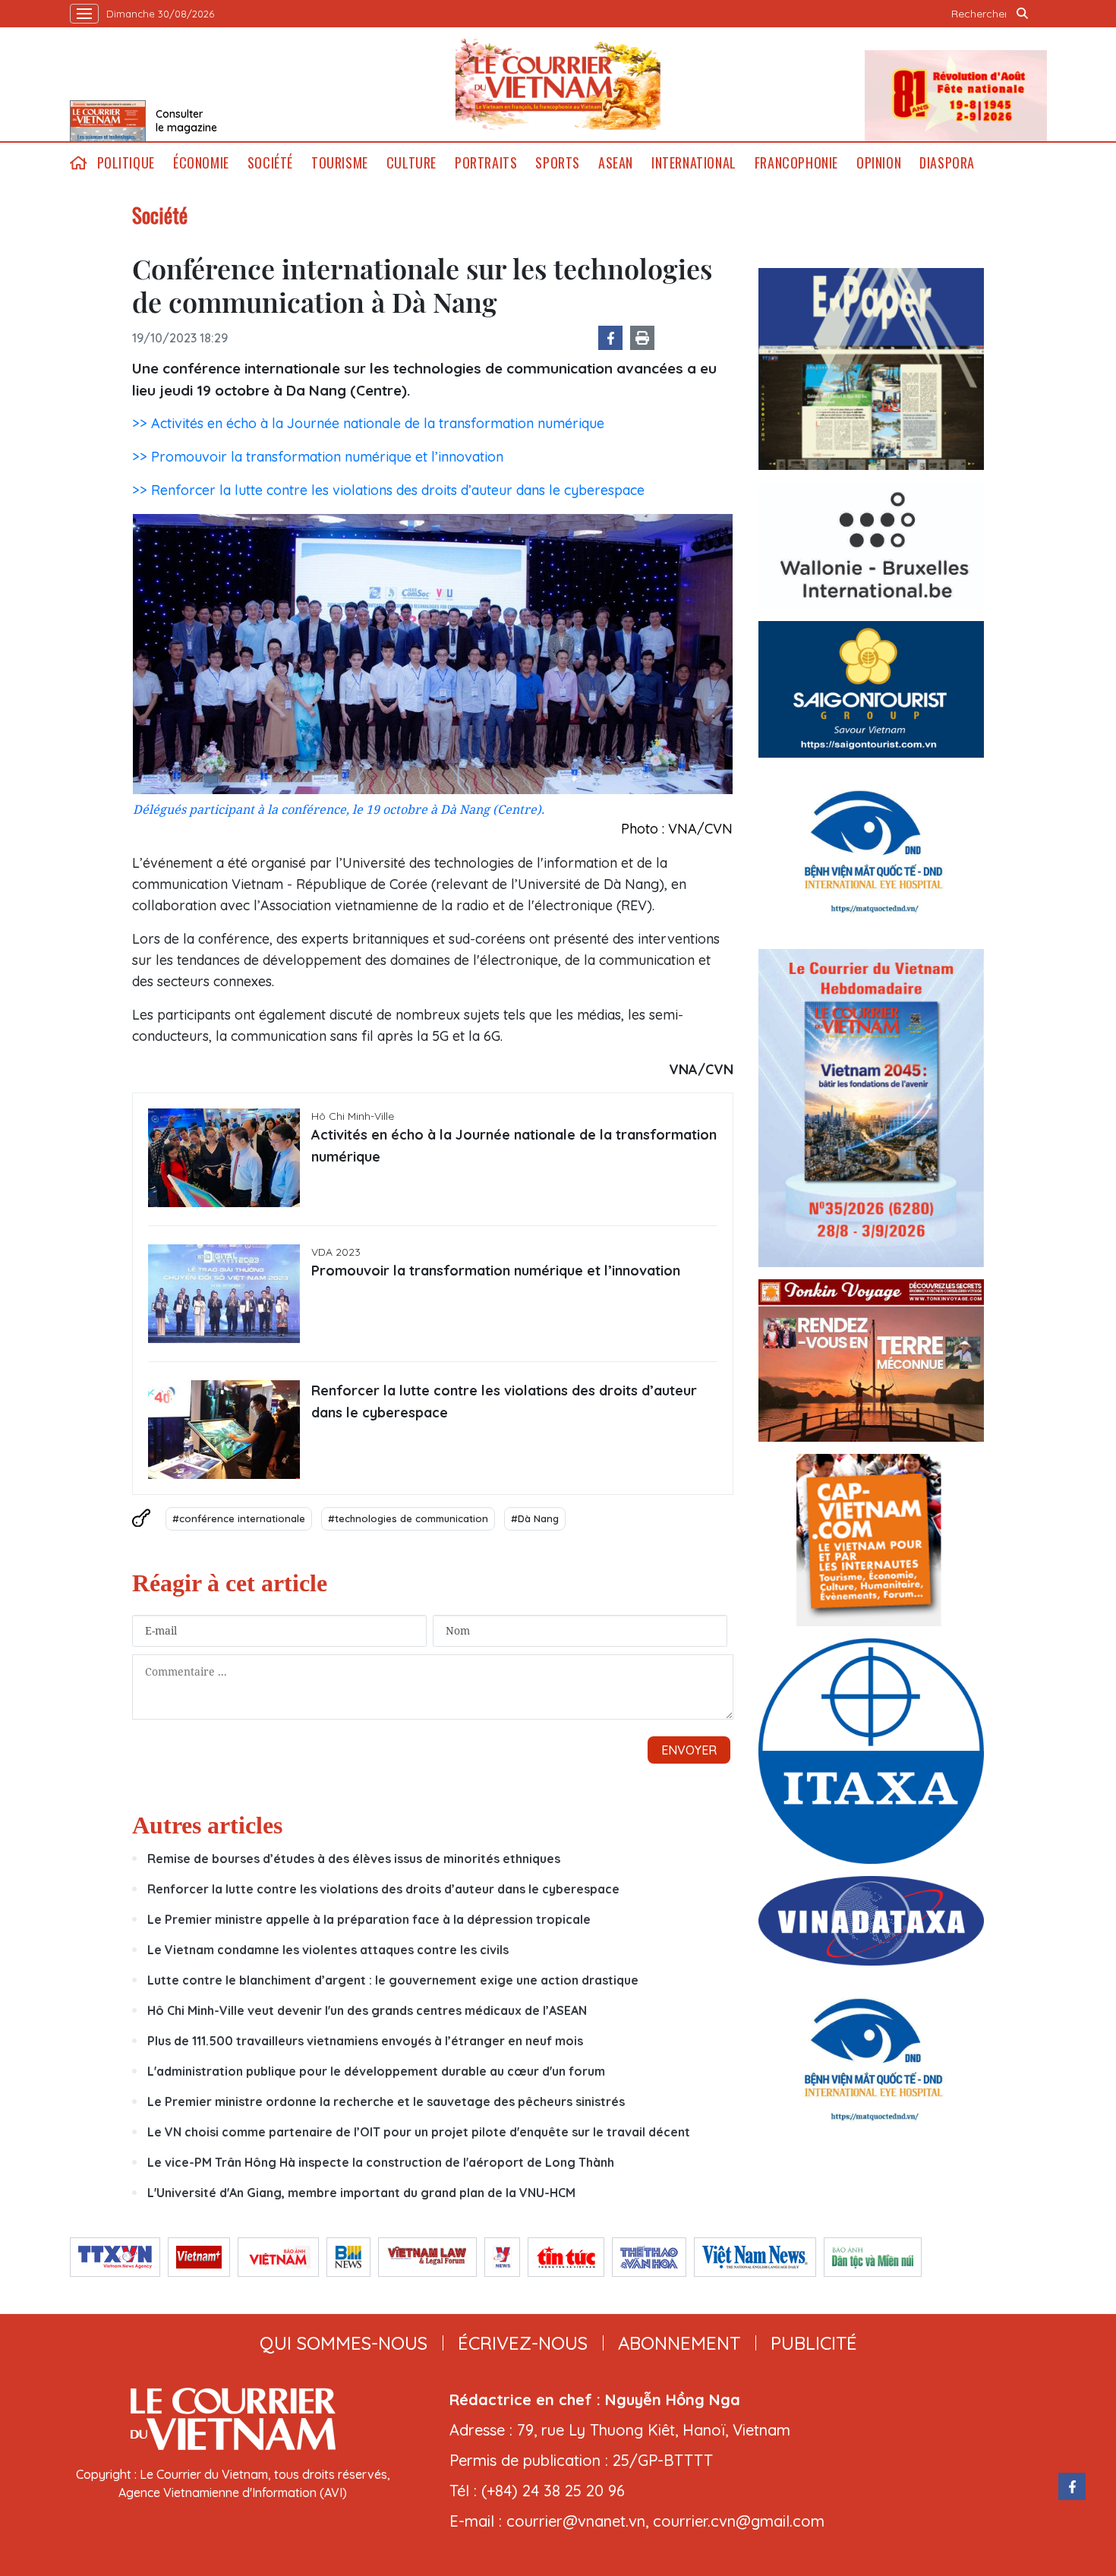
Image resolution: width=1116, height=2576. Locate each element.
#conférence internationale (239, 1518)
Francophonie (796, 163)
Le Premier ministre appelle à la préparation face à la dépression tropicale (369, 1919)
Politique (126, 163)
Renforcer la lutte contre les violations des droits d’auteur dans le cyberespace (504, 1402)
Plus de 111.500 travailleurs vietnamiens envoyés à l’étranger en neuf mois (365, 2041)
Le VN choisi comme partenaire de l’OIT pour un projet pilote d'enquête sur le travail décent (419, 2132)
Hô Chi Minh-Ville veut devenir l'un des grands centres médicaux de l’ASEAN (367, 2010)
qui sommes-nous (344, 2343)
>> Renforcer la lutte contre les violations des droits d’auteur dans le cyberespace (388, 490)
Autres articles (207, 1825)
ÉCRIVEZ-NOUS (523, 2343)
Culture (411, 163)
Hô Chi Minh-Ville (353, 1116)
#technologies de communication (408, 1518)
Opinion (879, 163)
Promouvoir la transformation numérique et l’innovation (496, 1271)
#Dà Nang (535, 1518)
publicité (814, 2343)
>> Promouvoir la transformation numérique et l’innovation (318, 457)
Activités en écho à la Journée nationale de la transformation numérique (514, 1146)
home (79, 163)
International (694, 163)
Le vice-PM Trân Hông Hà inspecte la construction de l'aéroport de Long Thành (381, 2162)
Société (270, 163)
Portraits (486, 163)
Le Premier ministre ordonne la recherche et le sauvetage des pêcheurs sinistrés (386, 2101)
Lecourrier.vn (558, 84)
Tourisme (340, 163)
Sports (558, 163)
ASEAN (616, 163)
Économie (201, 163)
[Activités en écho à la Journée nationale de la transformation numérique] (224, 1158)
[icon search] (1023, 14)
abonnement (679, 2343)
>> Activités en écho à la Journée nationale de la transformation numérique (368, 423)
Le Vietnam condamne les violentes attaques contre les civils (328, 1950)
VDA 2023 (336, 1252)
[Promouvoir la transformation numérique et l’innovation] (224, 1294)
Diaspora (947, 163)
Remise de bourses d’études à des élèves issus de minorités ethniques (354, 1859)
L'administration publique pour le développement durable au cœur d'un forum (376, 2071)
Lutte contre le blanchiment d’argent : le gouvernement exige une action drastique (393, 1980)
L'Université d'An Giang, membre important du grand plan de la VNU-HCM (361, 2193)
